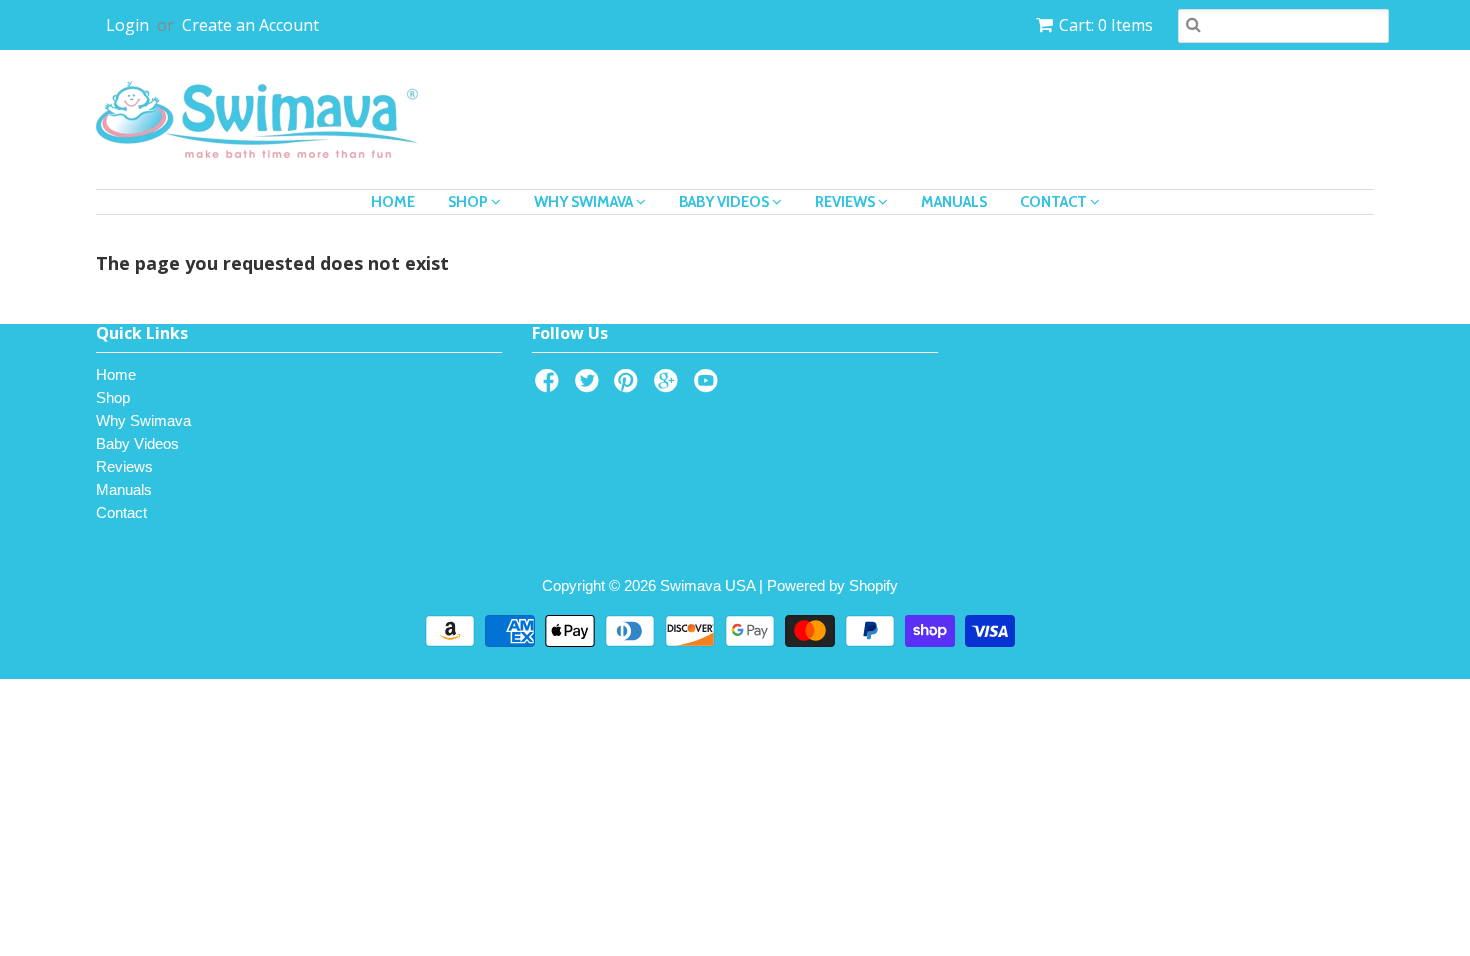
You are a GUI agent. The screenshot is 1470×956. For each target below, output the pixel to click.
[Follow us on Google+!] (669, 386)
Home (393, 202)
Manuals (954, 202)
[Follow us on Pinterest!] (629, 386)
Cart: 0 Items (1106, 25)
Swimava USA (707, 585)
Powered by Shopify (832, 585)
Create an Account (250, 25)
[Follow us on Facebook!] (550, 386)
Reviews (846, 202)
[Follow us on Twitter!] (590, 386)
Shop (469, 202)
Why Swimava (585, 202)
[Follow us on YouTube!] (709, 386)
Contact (1055, 202)
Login (127, 25)
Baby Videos (725, 202)
